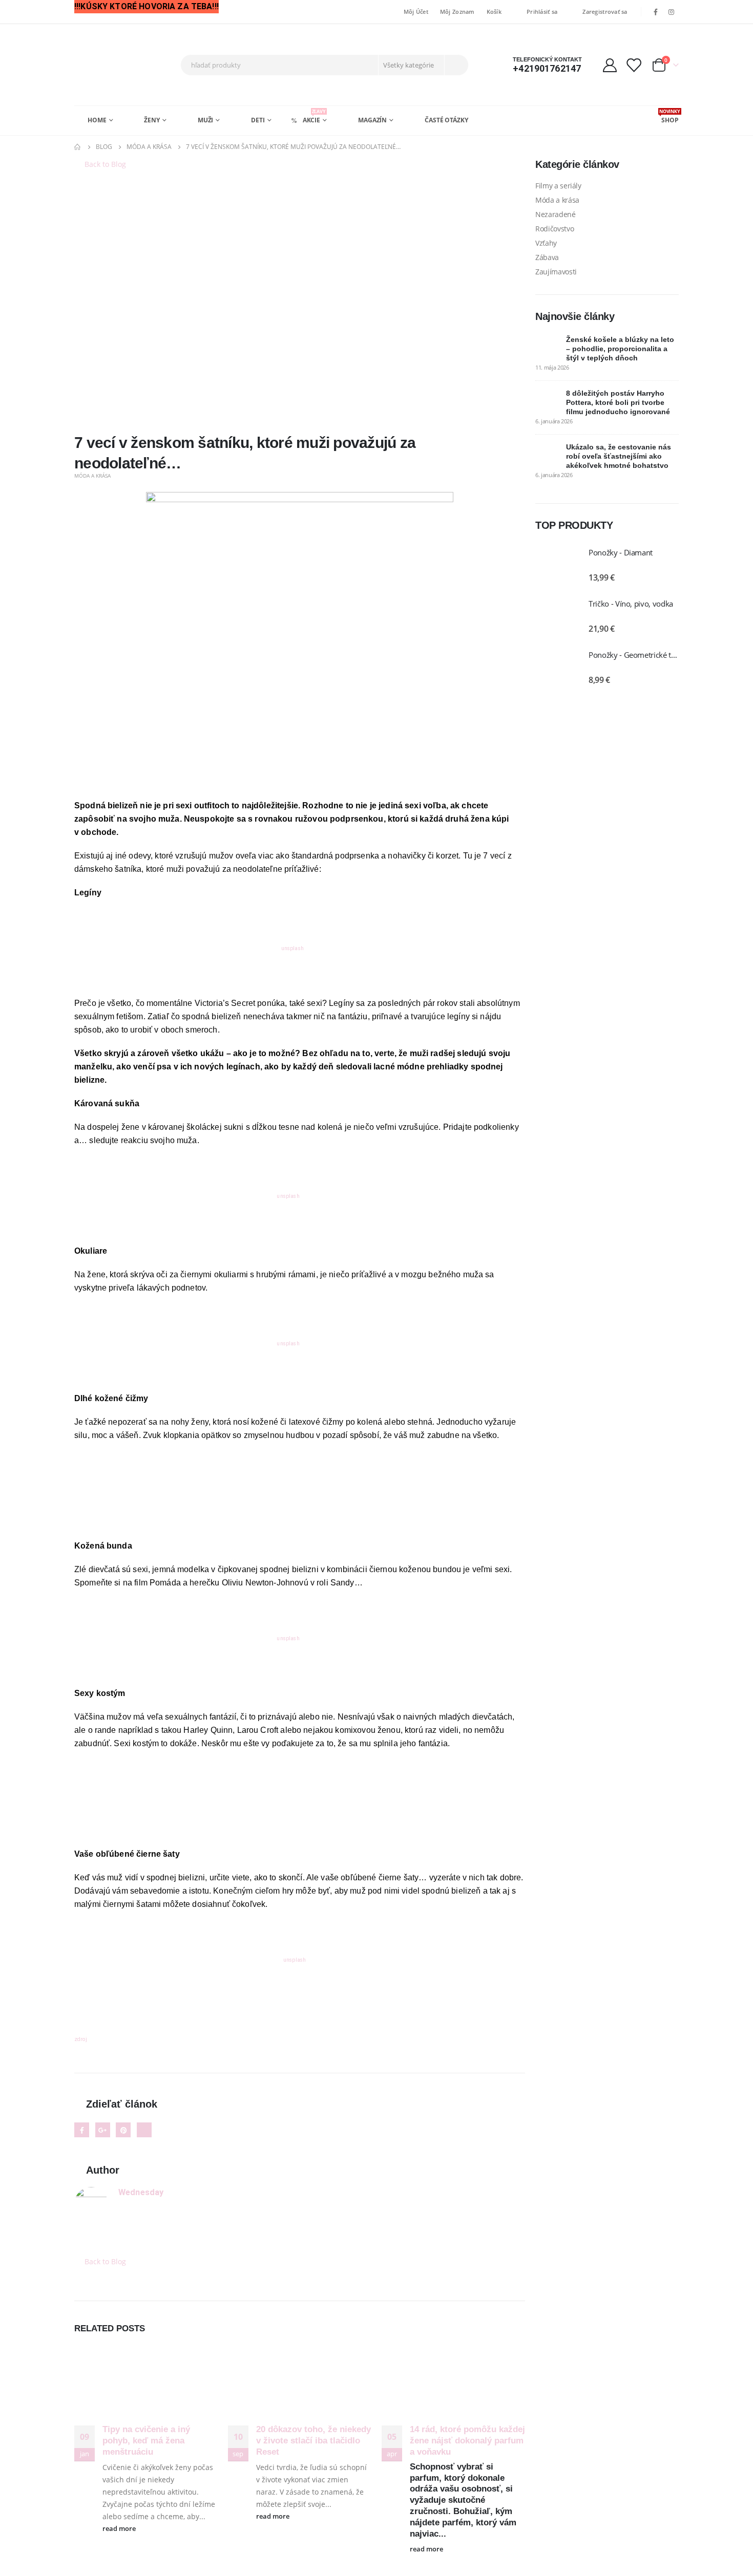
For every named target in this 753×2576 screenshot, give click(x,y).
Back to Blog (104, 164)
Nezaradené (556, 214)
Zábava (547, 257)
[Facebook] (656, 12)
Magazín (372, 120)
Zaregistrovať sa (605, 12)
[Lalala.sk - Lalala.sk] (113, 65)
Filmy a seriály (558, 186)
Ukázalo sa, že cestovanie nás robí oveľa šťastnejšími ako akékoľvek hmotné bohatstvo (619, 456)
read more (120, 2529)
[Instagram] (672, 12)
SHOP (669, 116)
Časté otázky (446, 120)
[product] (557, 565)
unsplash (292, 948)
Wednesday (141, 2192)
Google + (103, 2130)
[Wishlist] (634, 65)
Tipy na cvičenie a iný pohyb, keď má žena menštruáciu (146, 2441)
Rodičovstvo (555, 229)
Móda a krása (92, 476)
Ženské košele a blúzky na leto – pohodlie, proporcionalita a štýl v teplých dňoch (620, 349)
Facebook (82, 2130)
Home (97, 120)
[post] (548, 347)
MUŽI (206, 120)
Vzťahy (546, 243)
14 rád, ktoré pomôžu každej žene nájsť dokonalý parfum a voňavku (467, 2441)
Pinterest (123, 2130)
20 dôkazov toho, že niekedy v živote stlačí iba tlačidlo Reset (313, 2441)
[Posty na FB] (300, 645)
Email (144, 2130)
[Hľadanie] (456, 65)
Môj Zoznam (457, 12)
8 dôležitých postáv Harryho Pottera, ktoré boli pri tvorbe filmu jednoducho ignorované (618, 402)
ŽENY (152, 120)
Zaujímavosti (556, 272)
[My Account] (610, 65)
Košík (494, 12)
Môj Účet (416, 12)
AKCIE (314, 116)
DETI (258, 120)
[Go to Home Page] (78, 147)
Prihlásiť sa (542, 12)
